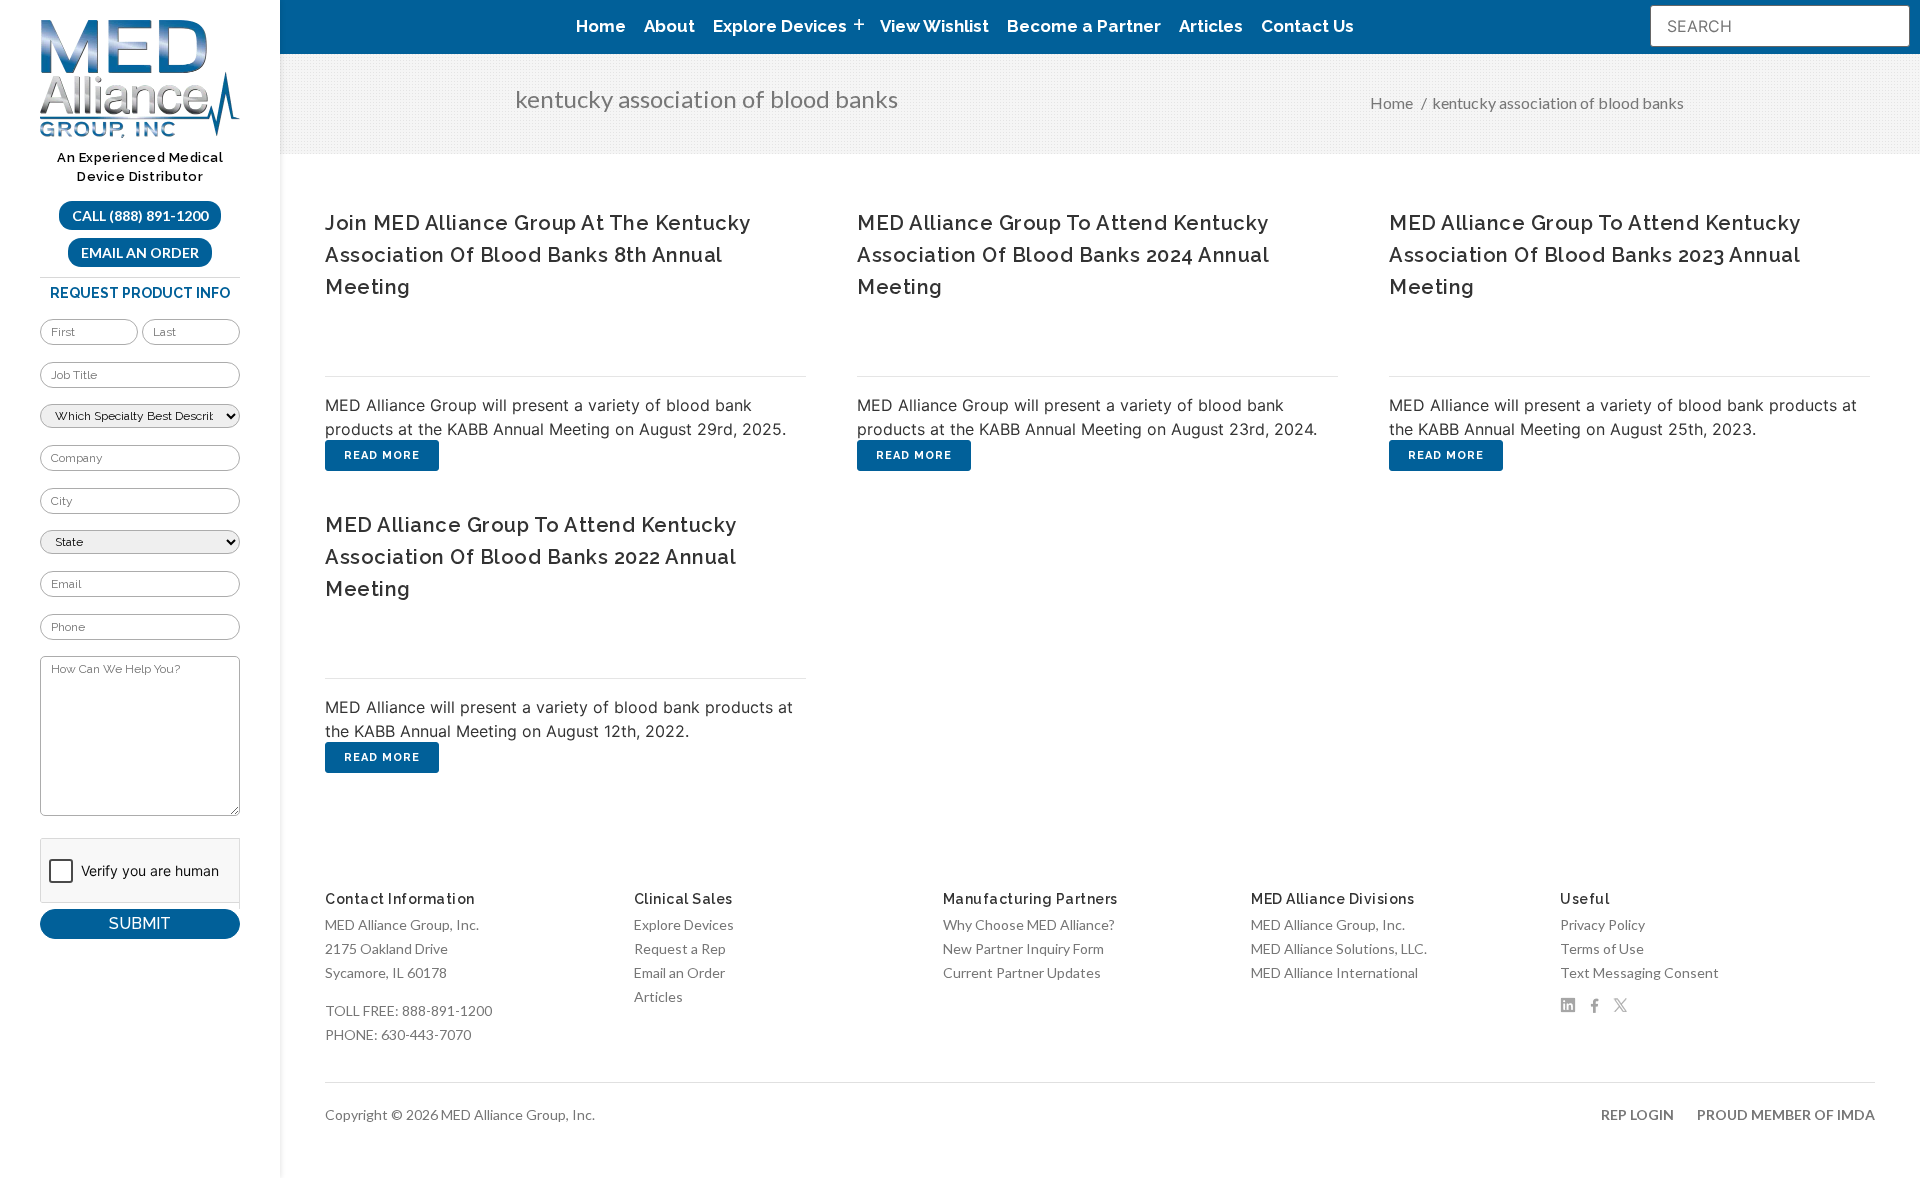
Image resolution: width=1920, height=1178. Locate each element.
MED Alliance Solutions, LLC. (1339, 948)
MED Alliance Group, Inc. (1328, 924)
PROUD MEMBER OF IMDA (1786, 1114)
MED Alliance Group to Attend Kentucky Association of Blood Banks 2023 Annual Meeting (1594, 255)
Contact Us (1307, 26)
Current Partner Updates (1022, 972)
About (669, 26)
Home (601, 26)
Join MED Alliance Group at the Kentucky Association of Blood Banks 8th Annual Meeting (537, 255)
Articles (1211, 26)
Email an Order (140, 252)
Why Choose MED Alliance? (1029, 924)
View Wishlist (934, 26)
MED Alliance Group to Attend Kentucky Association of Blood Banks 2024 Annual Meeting (1062, 255)
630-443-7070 (426, 1034)
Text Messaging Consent (1639, 972)
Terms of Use (1602, 948)
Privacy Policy (1602, 924)
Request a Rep (680, 948)
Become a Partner (1084, 26)
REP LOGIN (1637, 1114)
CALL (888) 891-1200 (140, 215)
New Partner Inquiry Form (1023, 948)
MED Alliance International (1334, 972)
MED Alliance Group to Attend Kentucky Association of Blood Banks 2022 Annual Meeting (530, 557)
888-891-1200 (447, 1010)
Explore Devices (684, 924)
